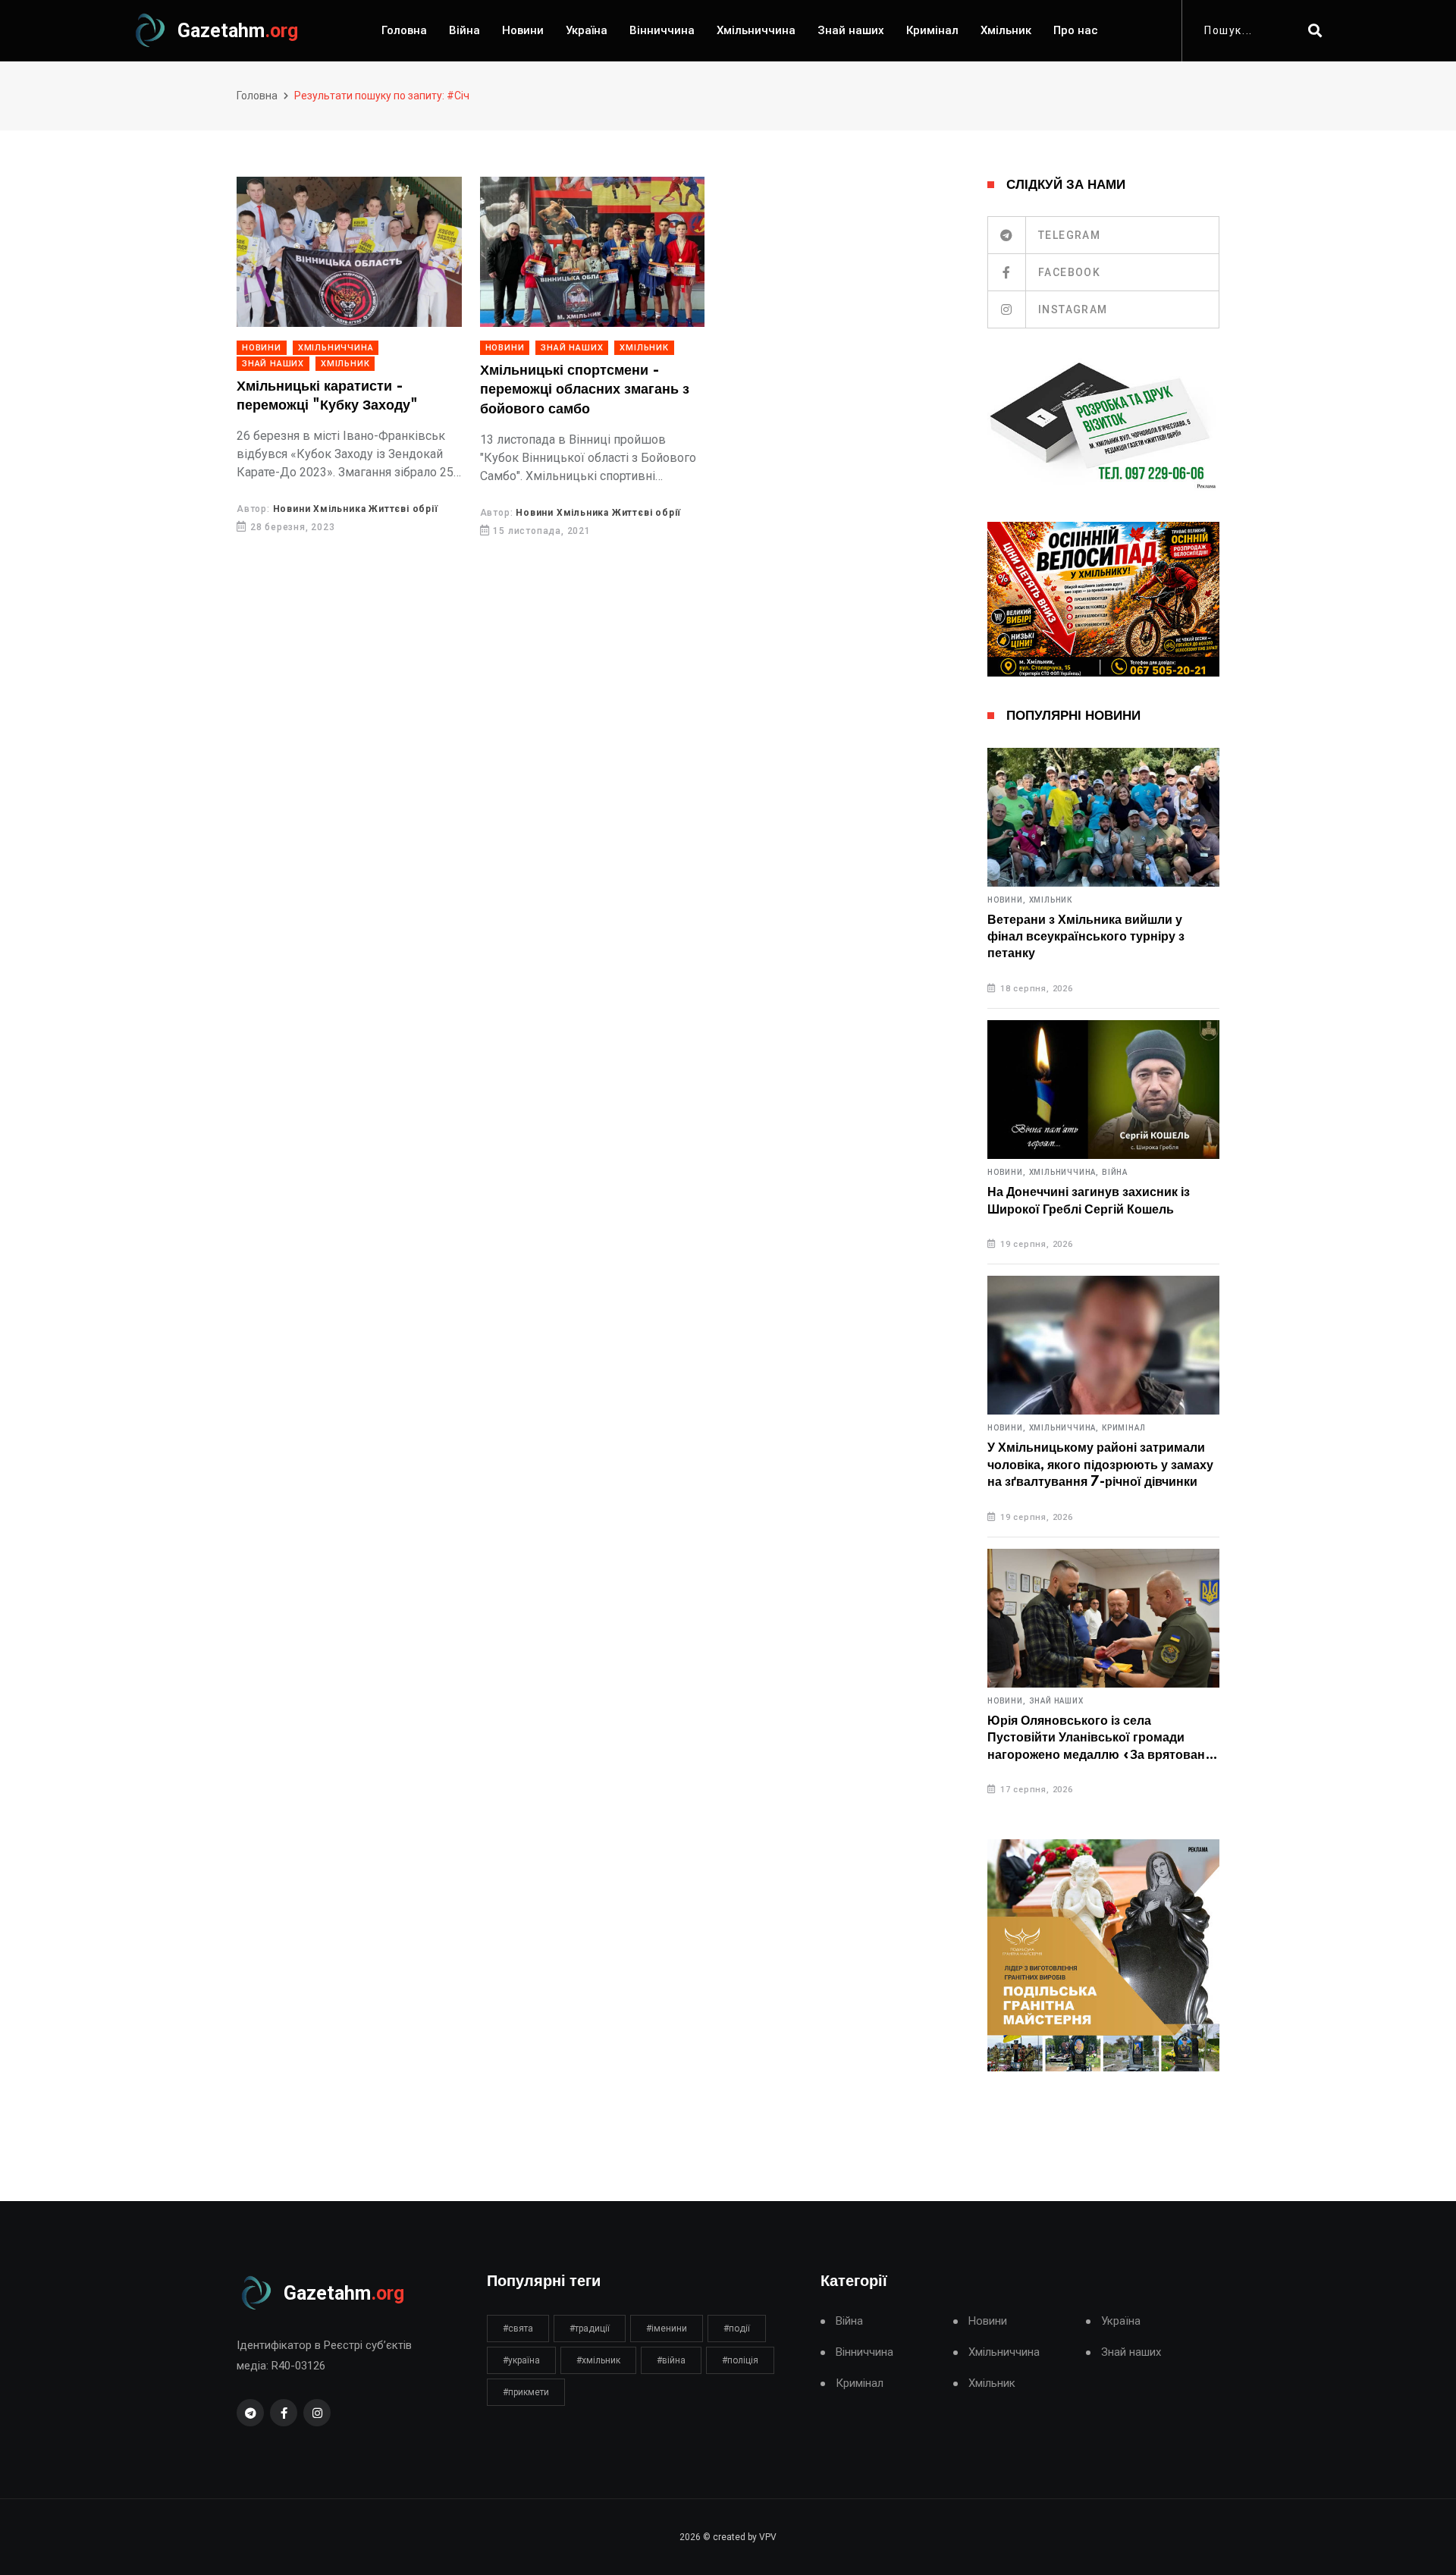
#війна (671, 2360)
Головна (404, 30)
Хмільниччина (756, 30)
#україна (521, 2360)
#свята (518, 2328)
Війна (464, 30)
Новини (523, 30)
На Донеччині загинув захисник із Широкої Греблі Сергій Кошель (1089, 1201)
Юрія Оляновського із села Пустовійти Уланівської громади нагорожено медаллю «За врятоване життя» (1100, 1739)
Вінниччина (662, 30)
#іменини (667, 2328)
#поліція (740, 2360)
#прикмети (526, 2392)
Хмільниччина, (1064, 1173)
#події (737, 2328)
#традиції (590, 2328)
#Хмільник (598, 2360)
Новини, (1007, 900)
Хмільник (1006, 30)
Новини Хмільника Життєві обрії (356, 509)
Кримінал (932, 30)
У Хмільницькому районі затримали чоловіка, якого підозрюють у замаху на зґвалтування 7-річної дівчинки (1100, 1465)
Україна (587, 30)
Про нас (1076, 30)
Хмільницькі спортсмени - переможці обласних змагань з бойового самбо (585, 390)
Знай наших (851, 30)
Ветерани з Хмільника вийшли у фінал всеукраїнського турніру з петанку (1086, 937)
